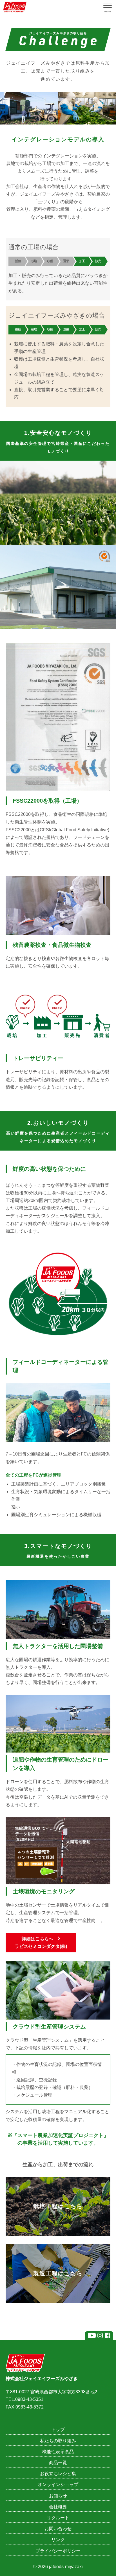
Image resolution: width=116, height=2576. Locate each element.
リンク (58, 2540)
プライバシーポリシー (58, 2551)
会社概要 (58, 2507)
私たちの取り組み (58, 2441)
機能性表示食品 (58, 2452)
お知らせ (58, 2496)
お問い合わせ (58, 2529)
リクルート (58, 2518)
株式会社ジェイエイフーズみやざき (42, 2379)
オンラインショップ (58, 2485)
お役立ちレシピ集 (58, 2474)
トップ (58, 2429)
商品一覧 (58, 2463)
